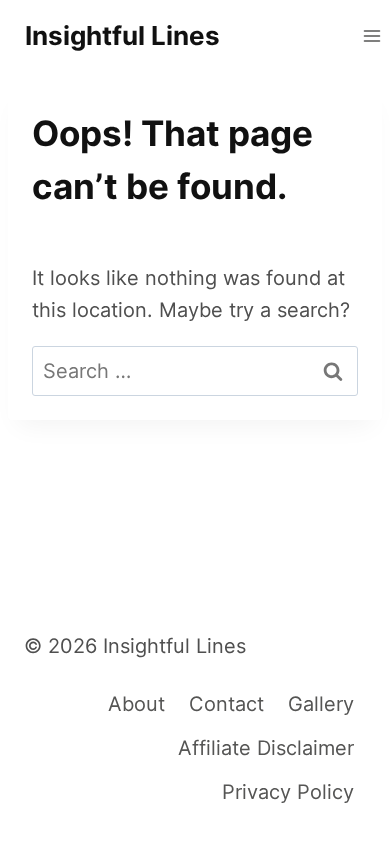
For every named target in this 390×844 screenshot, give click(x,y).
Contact (226, 704)
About (136, 704)
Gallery (321, 704)
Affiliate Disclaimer (266, 748)
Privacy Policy (288, 792)
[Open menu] (371, 35)
